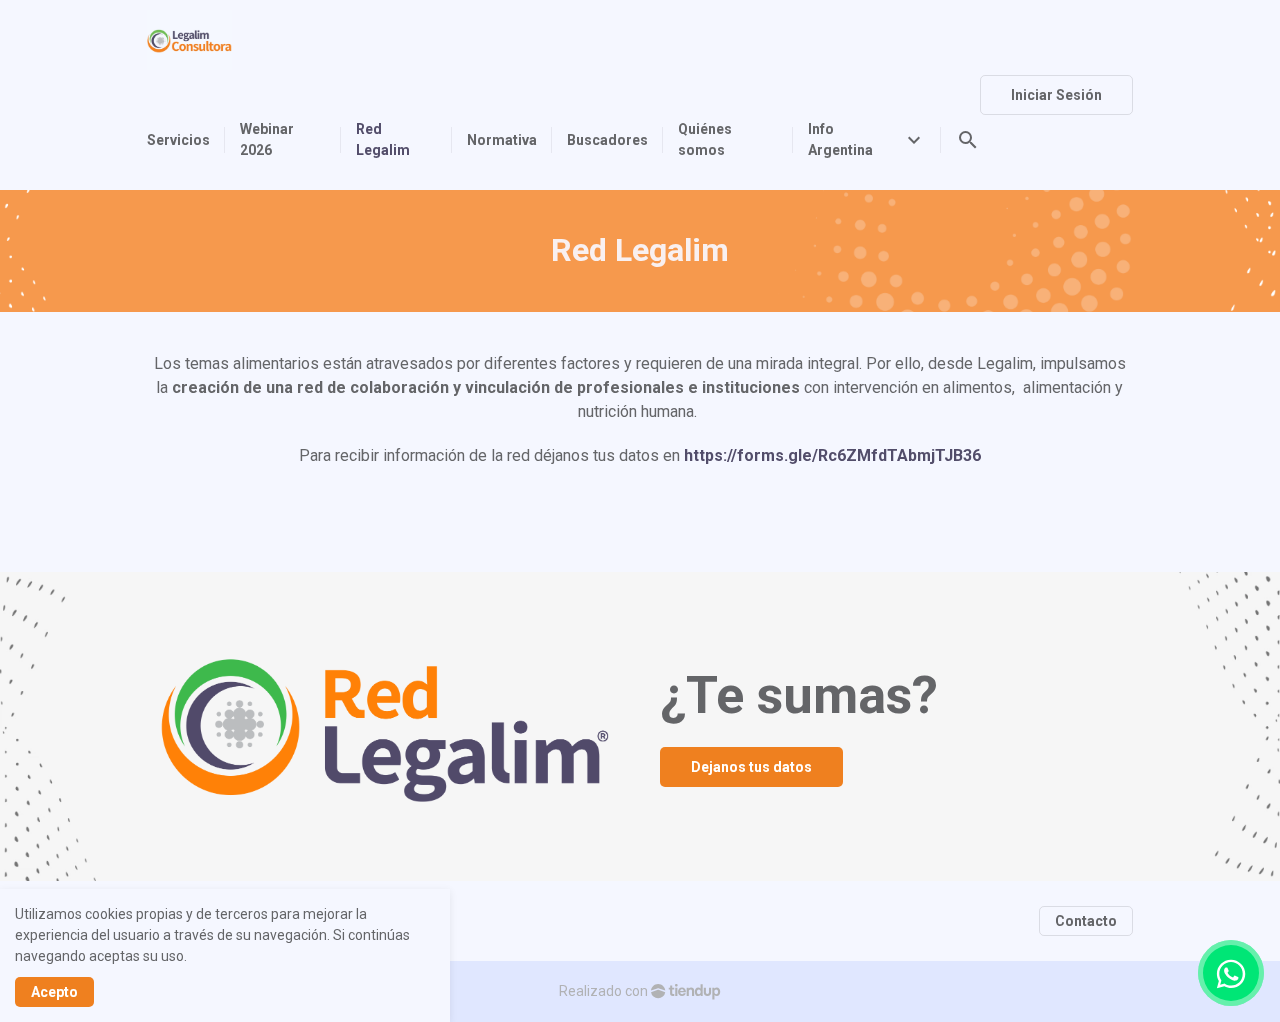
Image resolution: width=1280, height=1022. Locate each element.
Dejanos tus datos (751, 767)
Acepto (54, 992)
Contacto (1086, 921)
